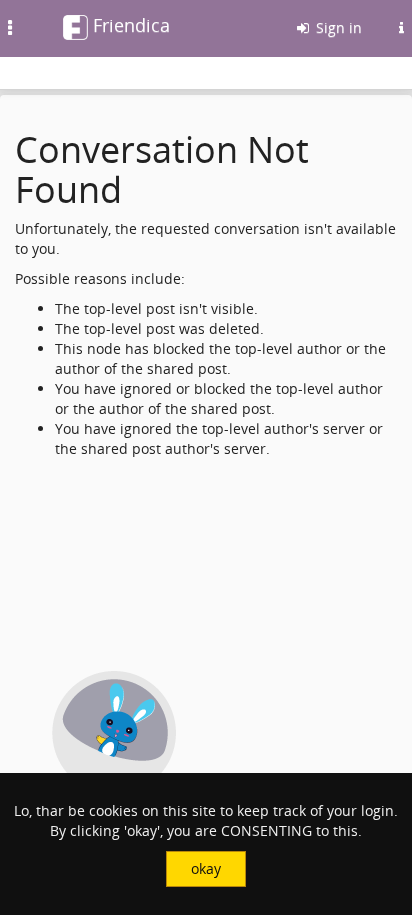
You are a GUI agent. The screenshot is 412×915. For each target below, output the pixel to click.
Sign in (337, 27)
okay (206, 868)
